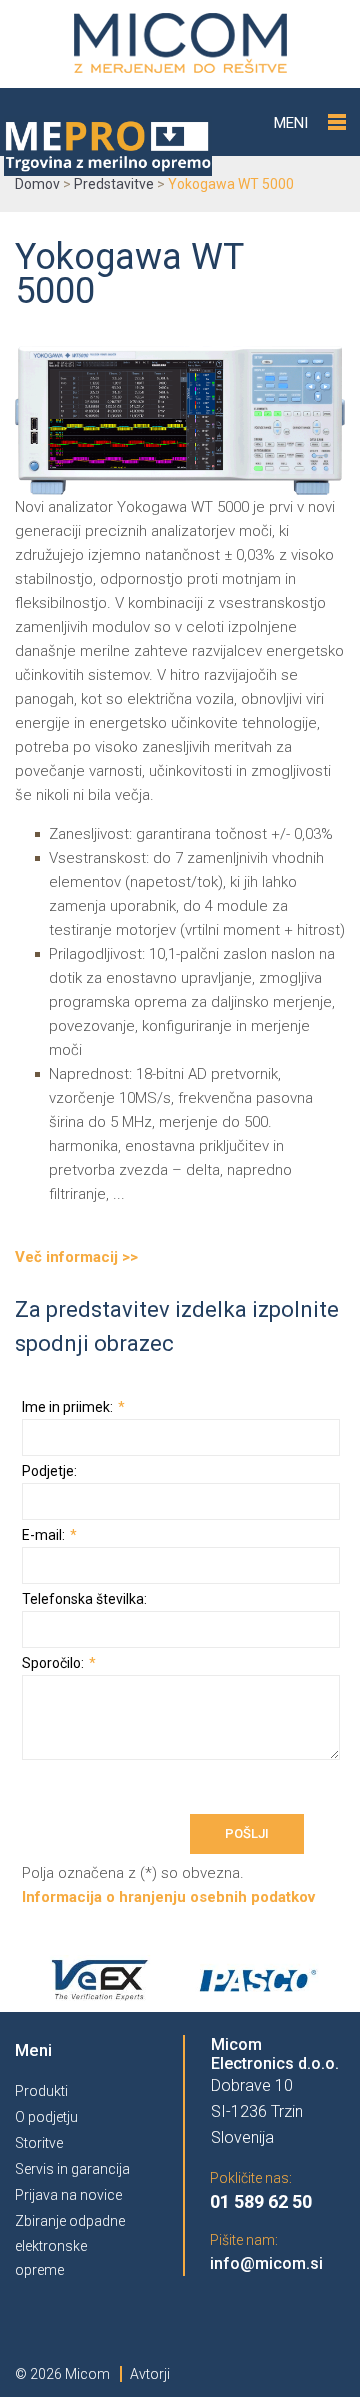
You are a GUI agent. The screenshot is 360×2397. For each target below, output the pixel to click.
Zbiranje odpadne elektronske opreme (70, 2245)
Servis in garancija (72, 2169)
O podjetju (46, 2117)
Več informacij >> (76, 1257)
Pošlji (247, 1833)
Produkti (41, 2091)
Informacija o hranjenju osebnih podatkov (168, 1897)
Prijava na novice (68, 2195)
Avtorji (150, 2374)
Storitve (39, 2143)
